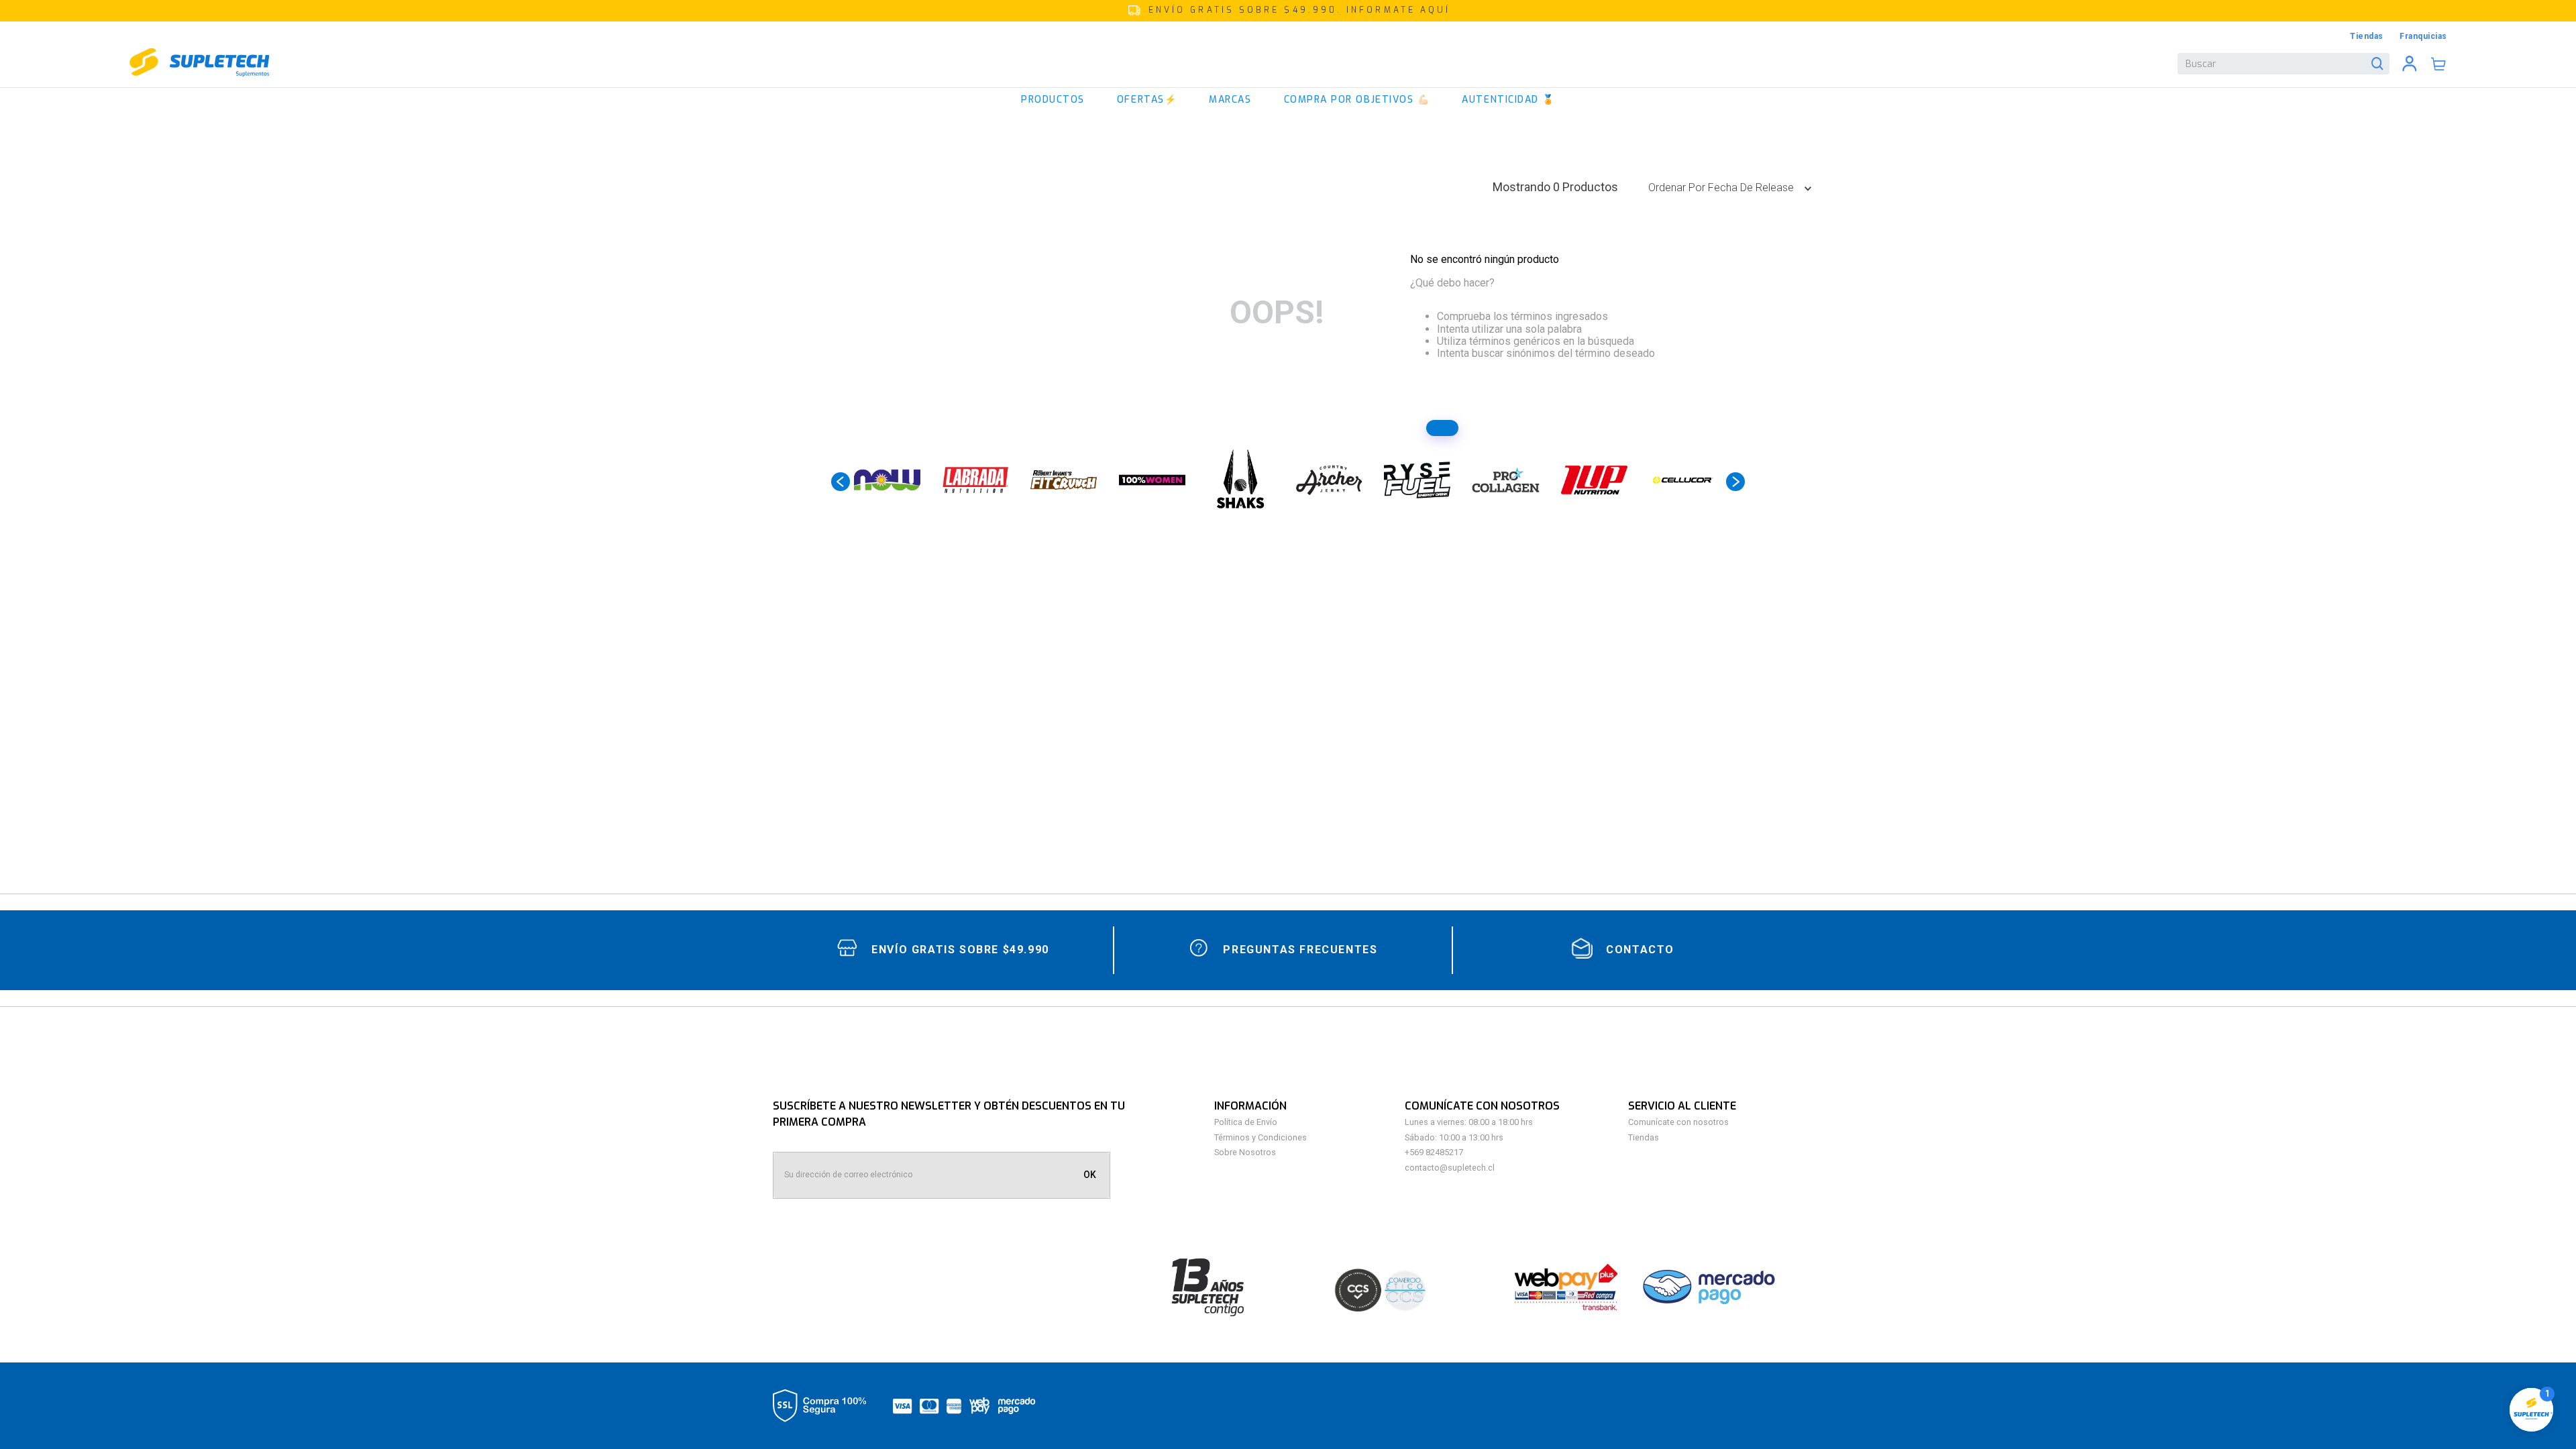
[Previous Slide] (841, 482)
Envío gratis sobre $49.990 (960, 950)
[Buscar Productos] (2380, 64)
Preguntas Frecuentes (1300, 950)
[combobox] (2284, 64)
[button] (1288, 11)
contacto (1640, 950)
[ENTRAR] (2410, 64)
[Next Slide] (1735, 482)
